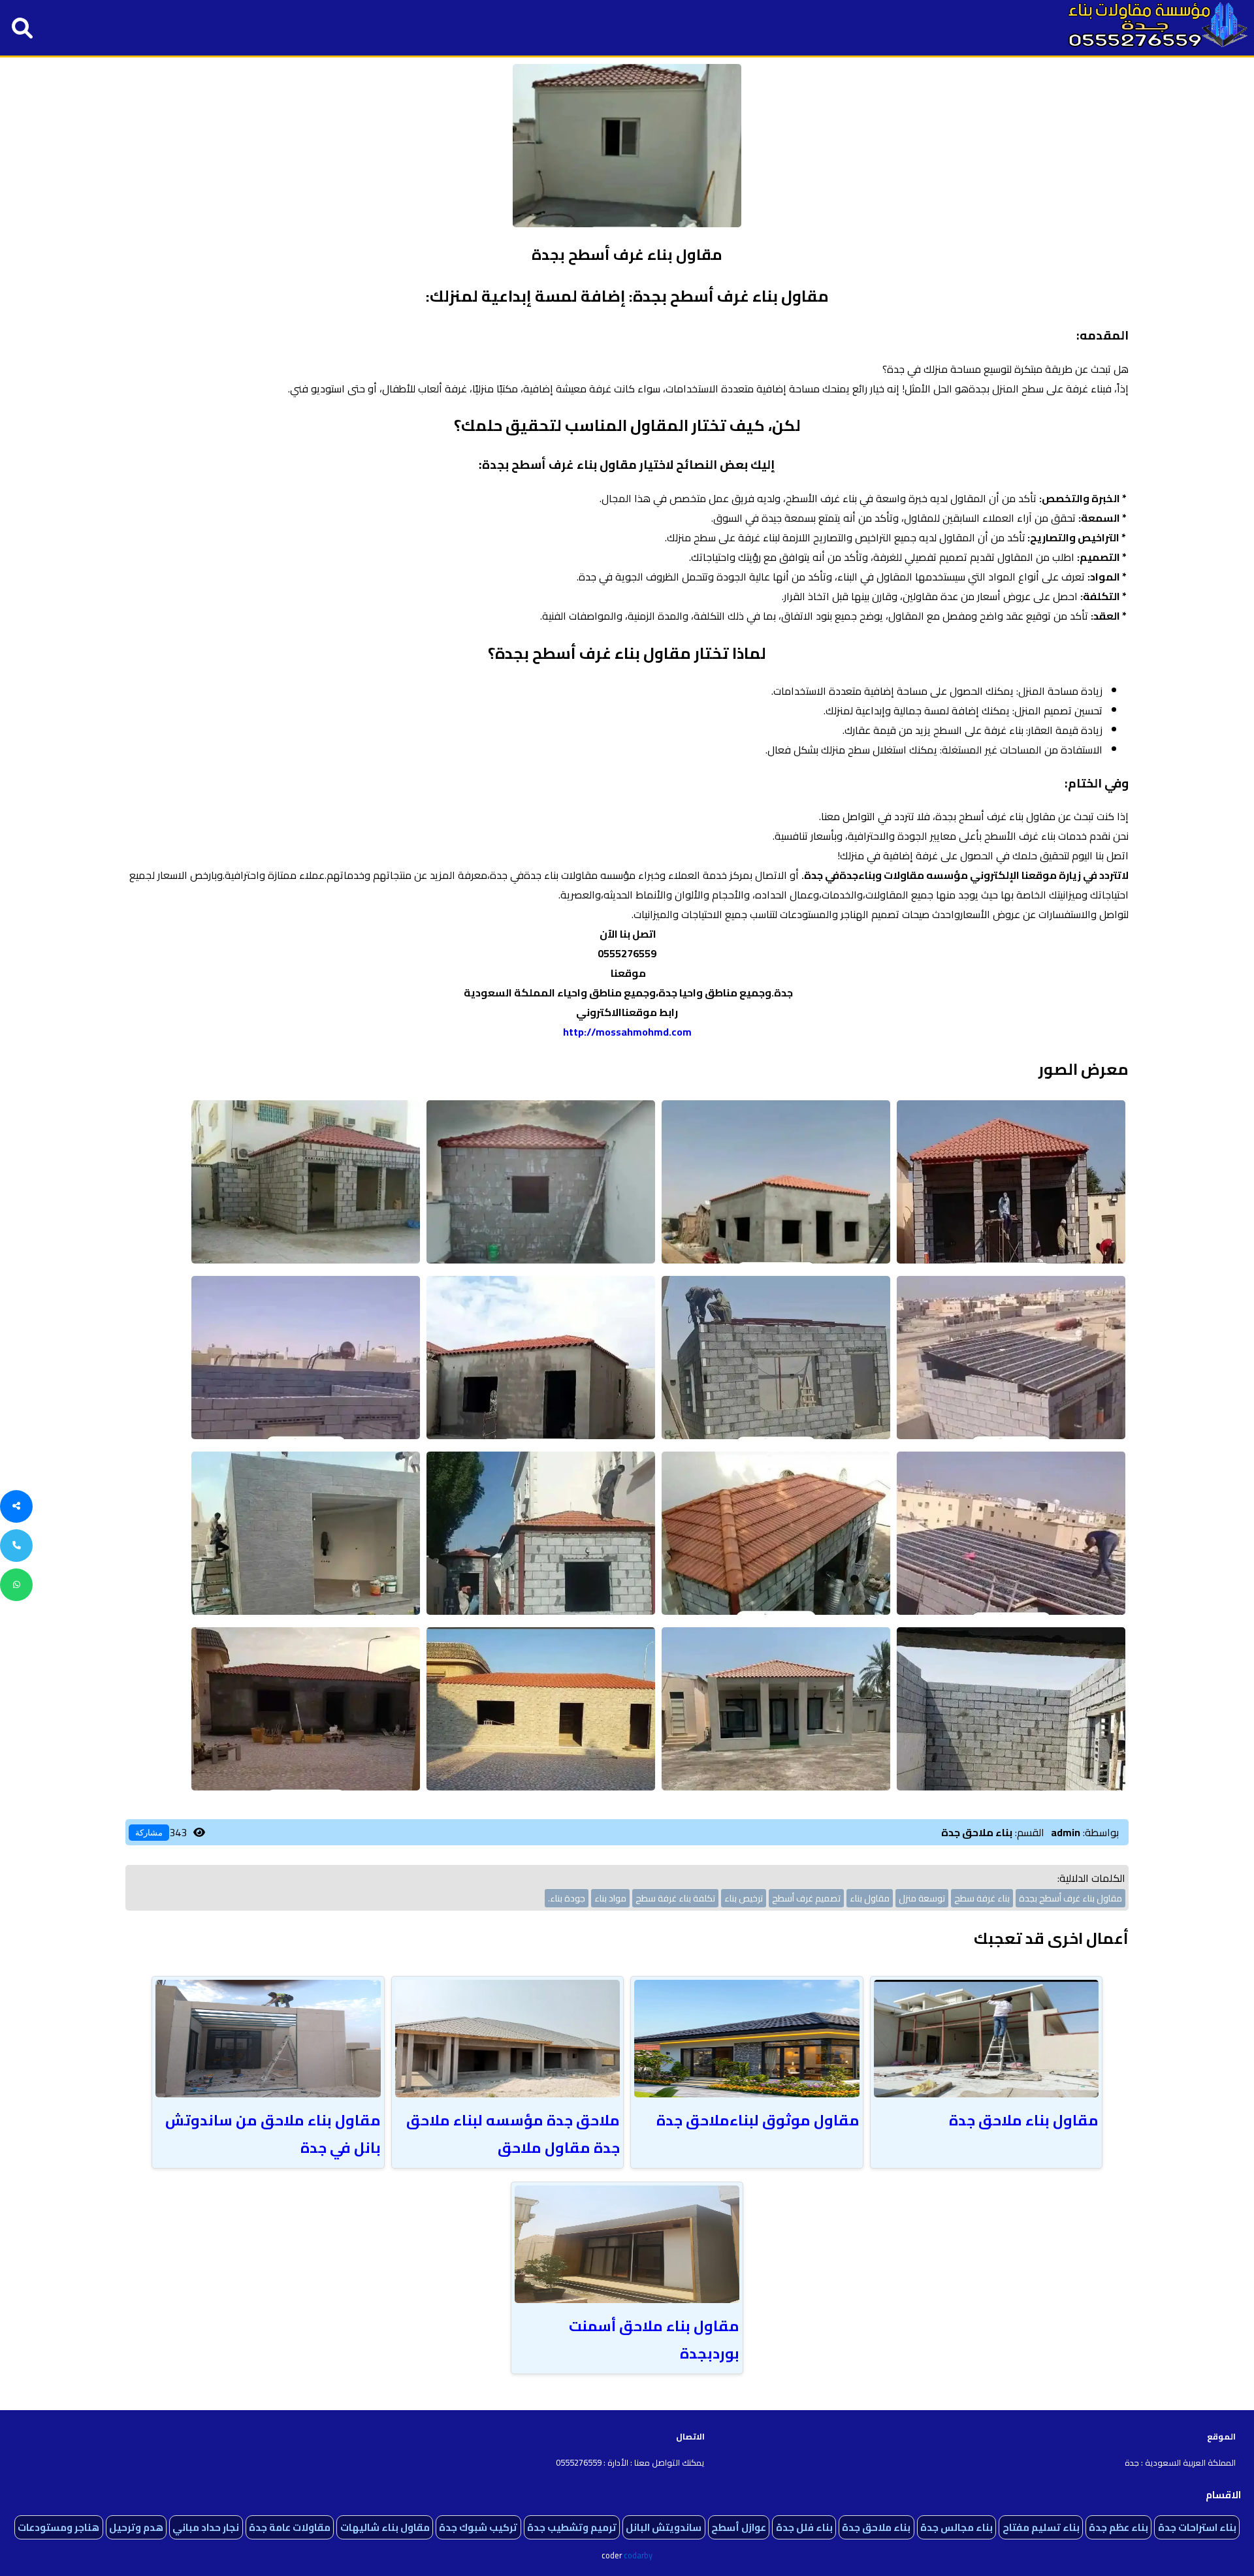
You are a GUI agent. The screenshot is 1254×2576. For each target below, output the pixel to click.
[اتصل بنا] (16, 1546)
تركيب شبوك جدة (478, 2527)
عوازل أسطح (739, 2527)
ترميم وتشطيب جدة (572, 2527)
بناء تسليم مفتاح (1041, 2527)
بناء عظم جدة (1118, 2527)
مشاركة (149, 1833)
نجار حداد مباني (206, 2527)
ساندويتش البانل (664, 2527)
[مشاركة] (16, 1506)
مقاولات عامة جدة (290, 2527)
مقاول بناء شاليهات (385, 2527)
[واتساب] (16, 1585)
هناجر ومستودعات (58, 2527)
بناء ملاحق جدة (876, 2527)
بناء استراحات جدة (1197, 2527)
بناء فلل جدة (804, 2527)
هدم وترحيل (136, 2527)
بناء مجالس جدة (957, 2527)
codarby (638, 2555)
